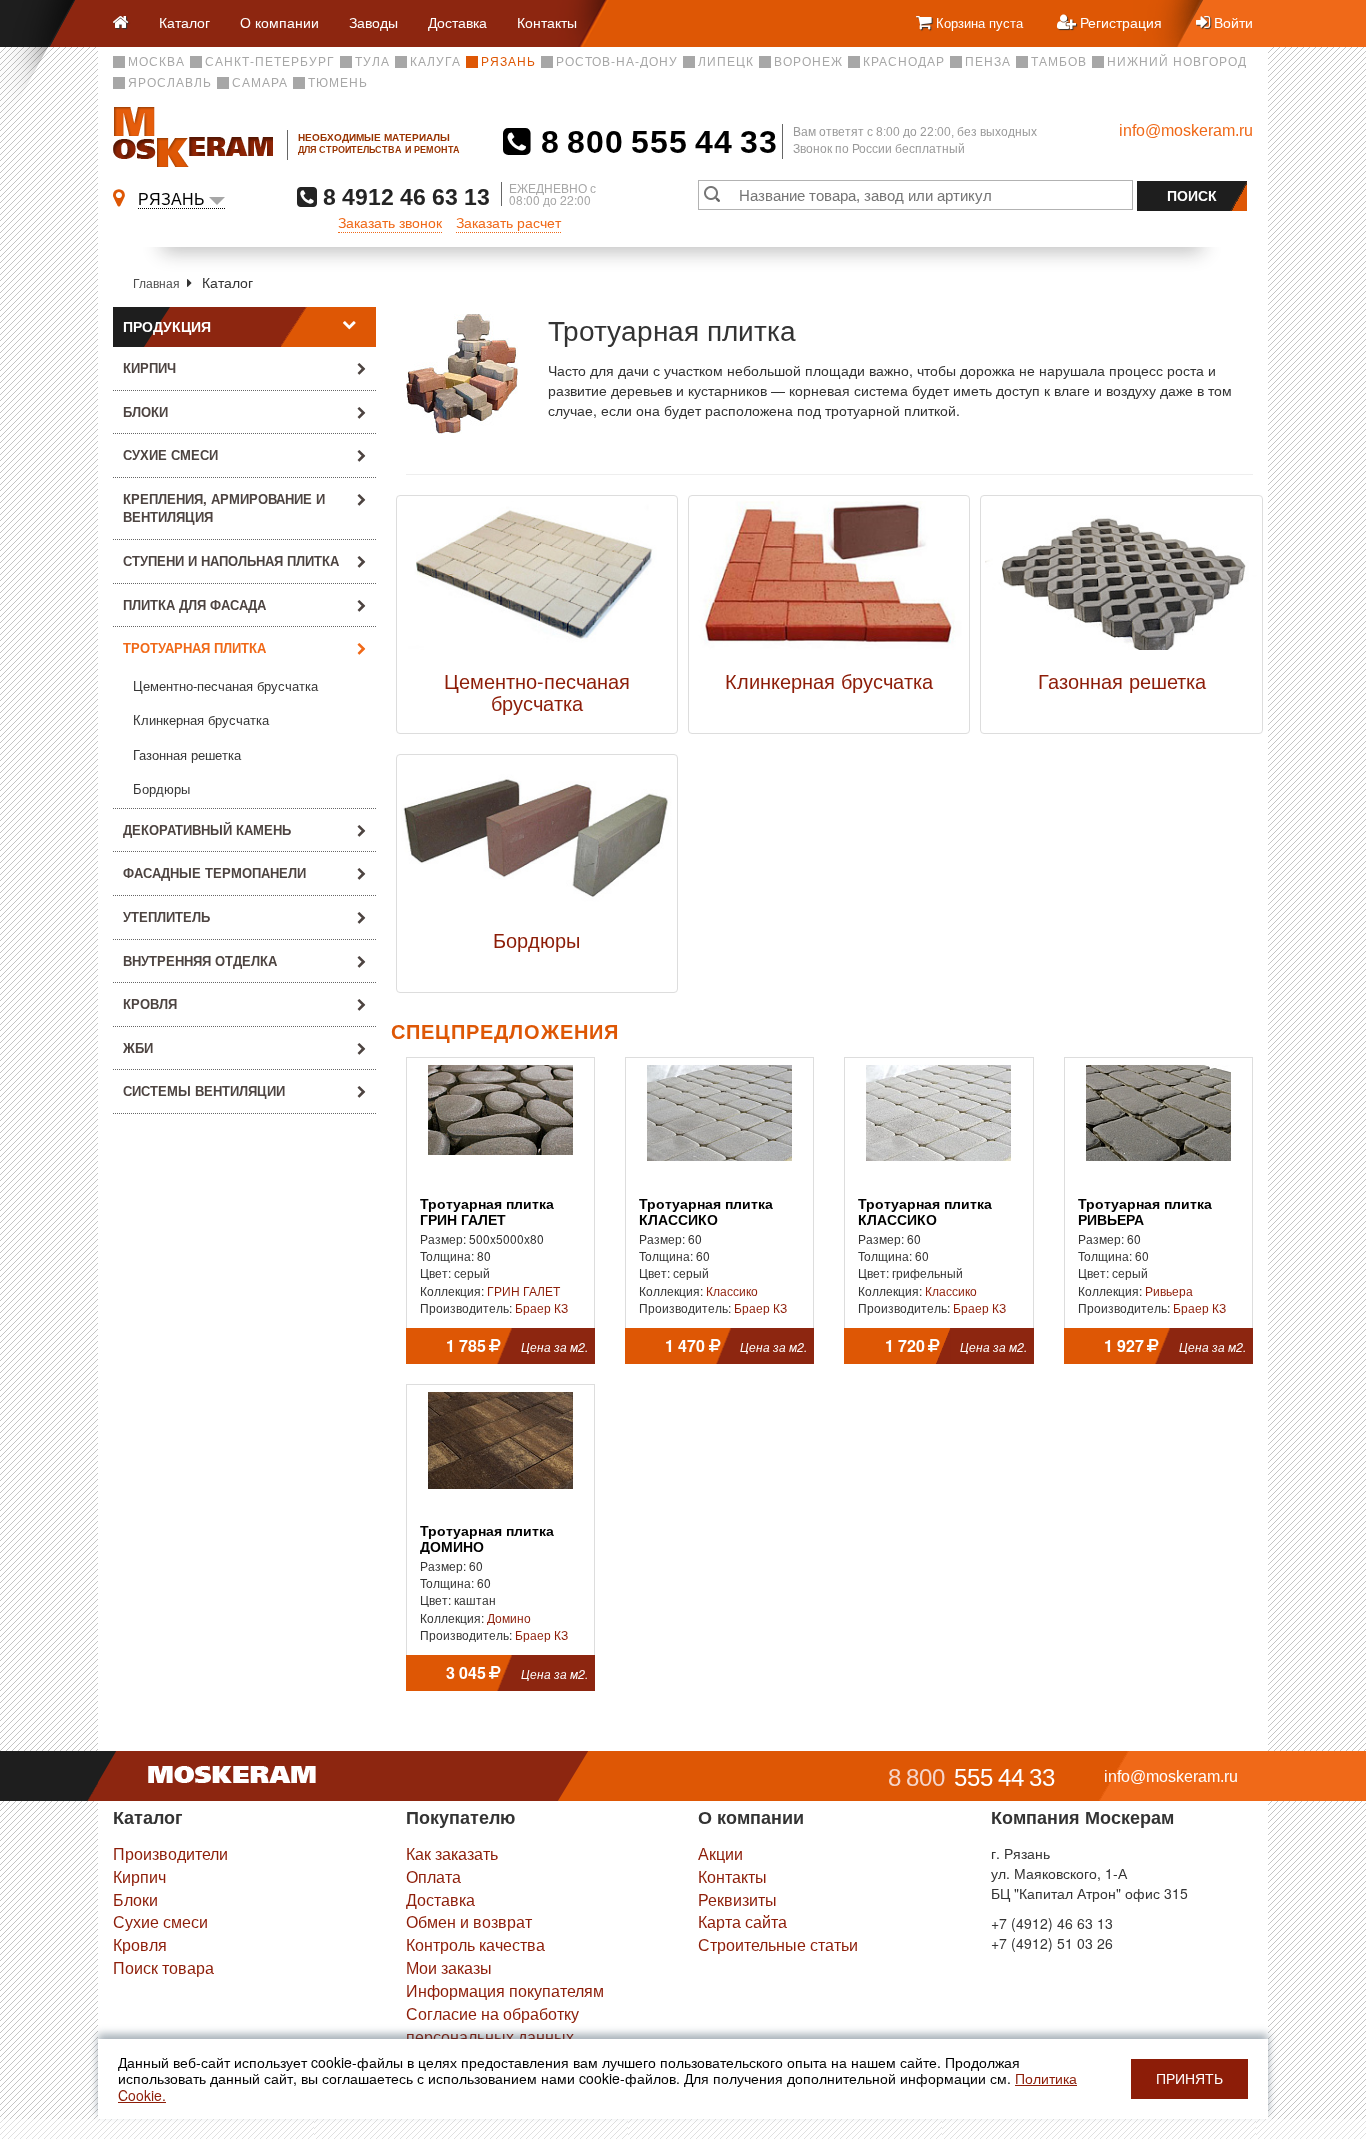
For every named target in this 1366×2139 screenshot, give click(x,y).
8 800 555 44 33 (654, 142)
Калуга (435, 62)
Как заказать (452, 1853)
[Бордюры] (537, 839)
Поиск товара (163, 1967)
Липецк (726, 62)
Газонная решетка (187, 755)
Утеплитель (166, 916)
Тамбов (1059, 62)
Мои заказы (449, 1967)
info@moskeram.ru (1186, 130)
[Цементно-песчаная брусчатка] (537, 580)
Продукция (167, 327)
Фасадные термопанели (214, 872)
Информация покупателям (505, 1990)
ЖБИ (138, 1047)
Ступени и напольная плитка (231, 560)
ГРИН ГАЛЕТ (523, 1290)
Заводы (373, 22)
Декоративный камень (207, 829)
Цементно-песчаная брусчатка (225, 686)
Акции (720, 1853)
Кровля (150, 1003)
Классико (732, 1290)
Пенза (988, 62)
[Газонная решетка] (1121, 580)
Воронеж (808, 62)
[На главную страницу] (128, 23)
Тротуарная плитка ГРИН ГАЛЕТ (487, 1212)
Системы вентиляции (204, 1090)
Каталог (184, 22)
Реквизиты (737, 1899)
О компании (279, 22)
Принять (1189, 2079)
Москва (156, 62)
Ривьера (1169, 1290)
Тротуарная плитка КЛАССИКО (706, 1212)
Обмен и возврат (469, 1921)
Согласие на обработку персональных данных (492, 2025)
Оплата (433, 1876)
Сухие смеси (170, 454)
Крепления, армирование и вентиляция (224, 508)
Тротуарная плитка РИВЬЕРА (1145, 1212)
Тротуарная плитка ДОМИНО (487, 1539)
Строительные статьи (778, 1944)
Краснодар (904, 62)
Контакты (547, 22)
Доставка (457, 22)
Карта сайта (742, 1921)
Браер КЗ (541, 1307)
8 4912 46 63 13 (403, 196)
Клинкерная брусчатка (201, 720)
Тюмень (338, 83)
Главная (156, 282)
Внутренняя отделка (200, 960)
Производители (170, 1853)
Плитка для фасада (194, 604)
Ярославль (170, 83)
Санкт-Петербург (270, 62)
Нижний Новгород (1177, 62)
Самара (260, 83)
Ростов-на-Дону (617, 62)
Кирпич (149, 367)
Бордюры (161, 789)
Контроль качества (475, 1944)
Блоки (145, 411)
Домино (509, 1617)
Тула (372, 62)
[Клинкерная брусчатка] (829, 580)
